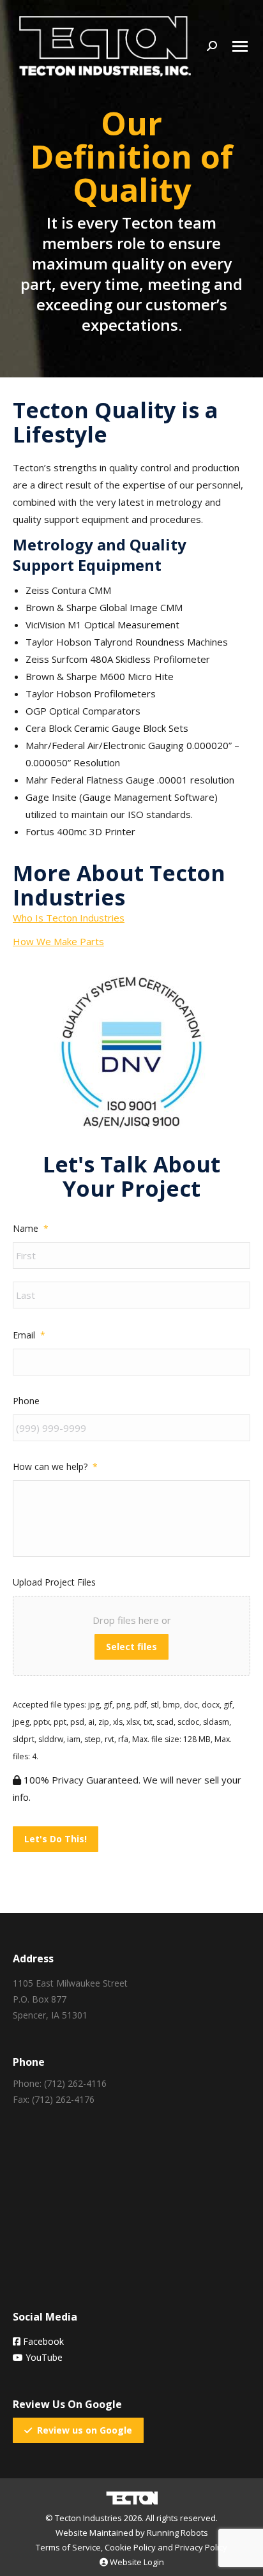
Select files (131, 1647)
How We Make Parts (58, 941)
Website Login (136, 2562)
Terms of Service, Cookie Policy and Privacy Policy (131, 2547)
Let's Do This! (56, 1839)
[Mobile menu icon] (240, 46)
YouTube (43, 2357)
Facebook (42, 2341)
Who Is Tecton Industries (69, 918)
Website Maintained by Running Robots (132, 2533)
